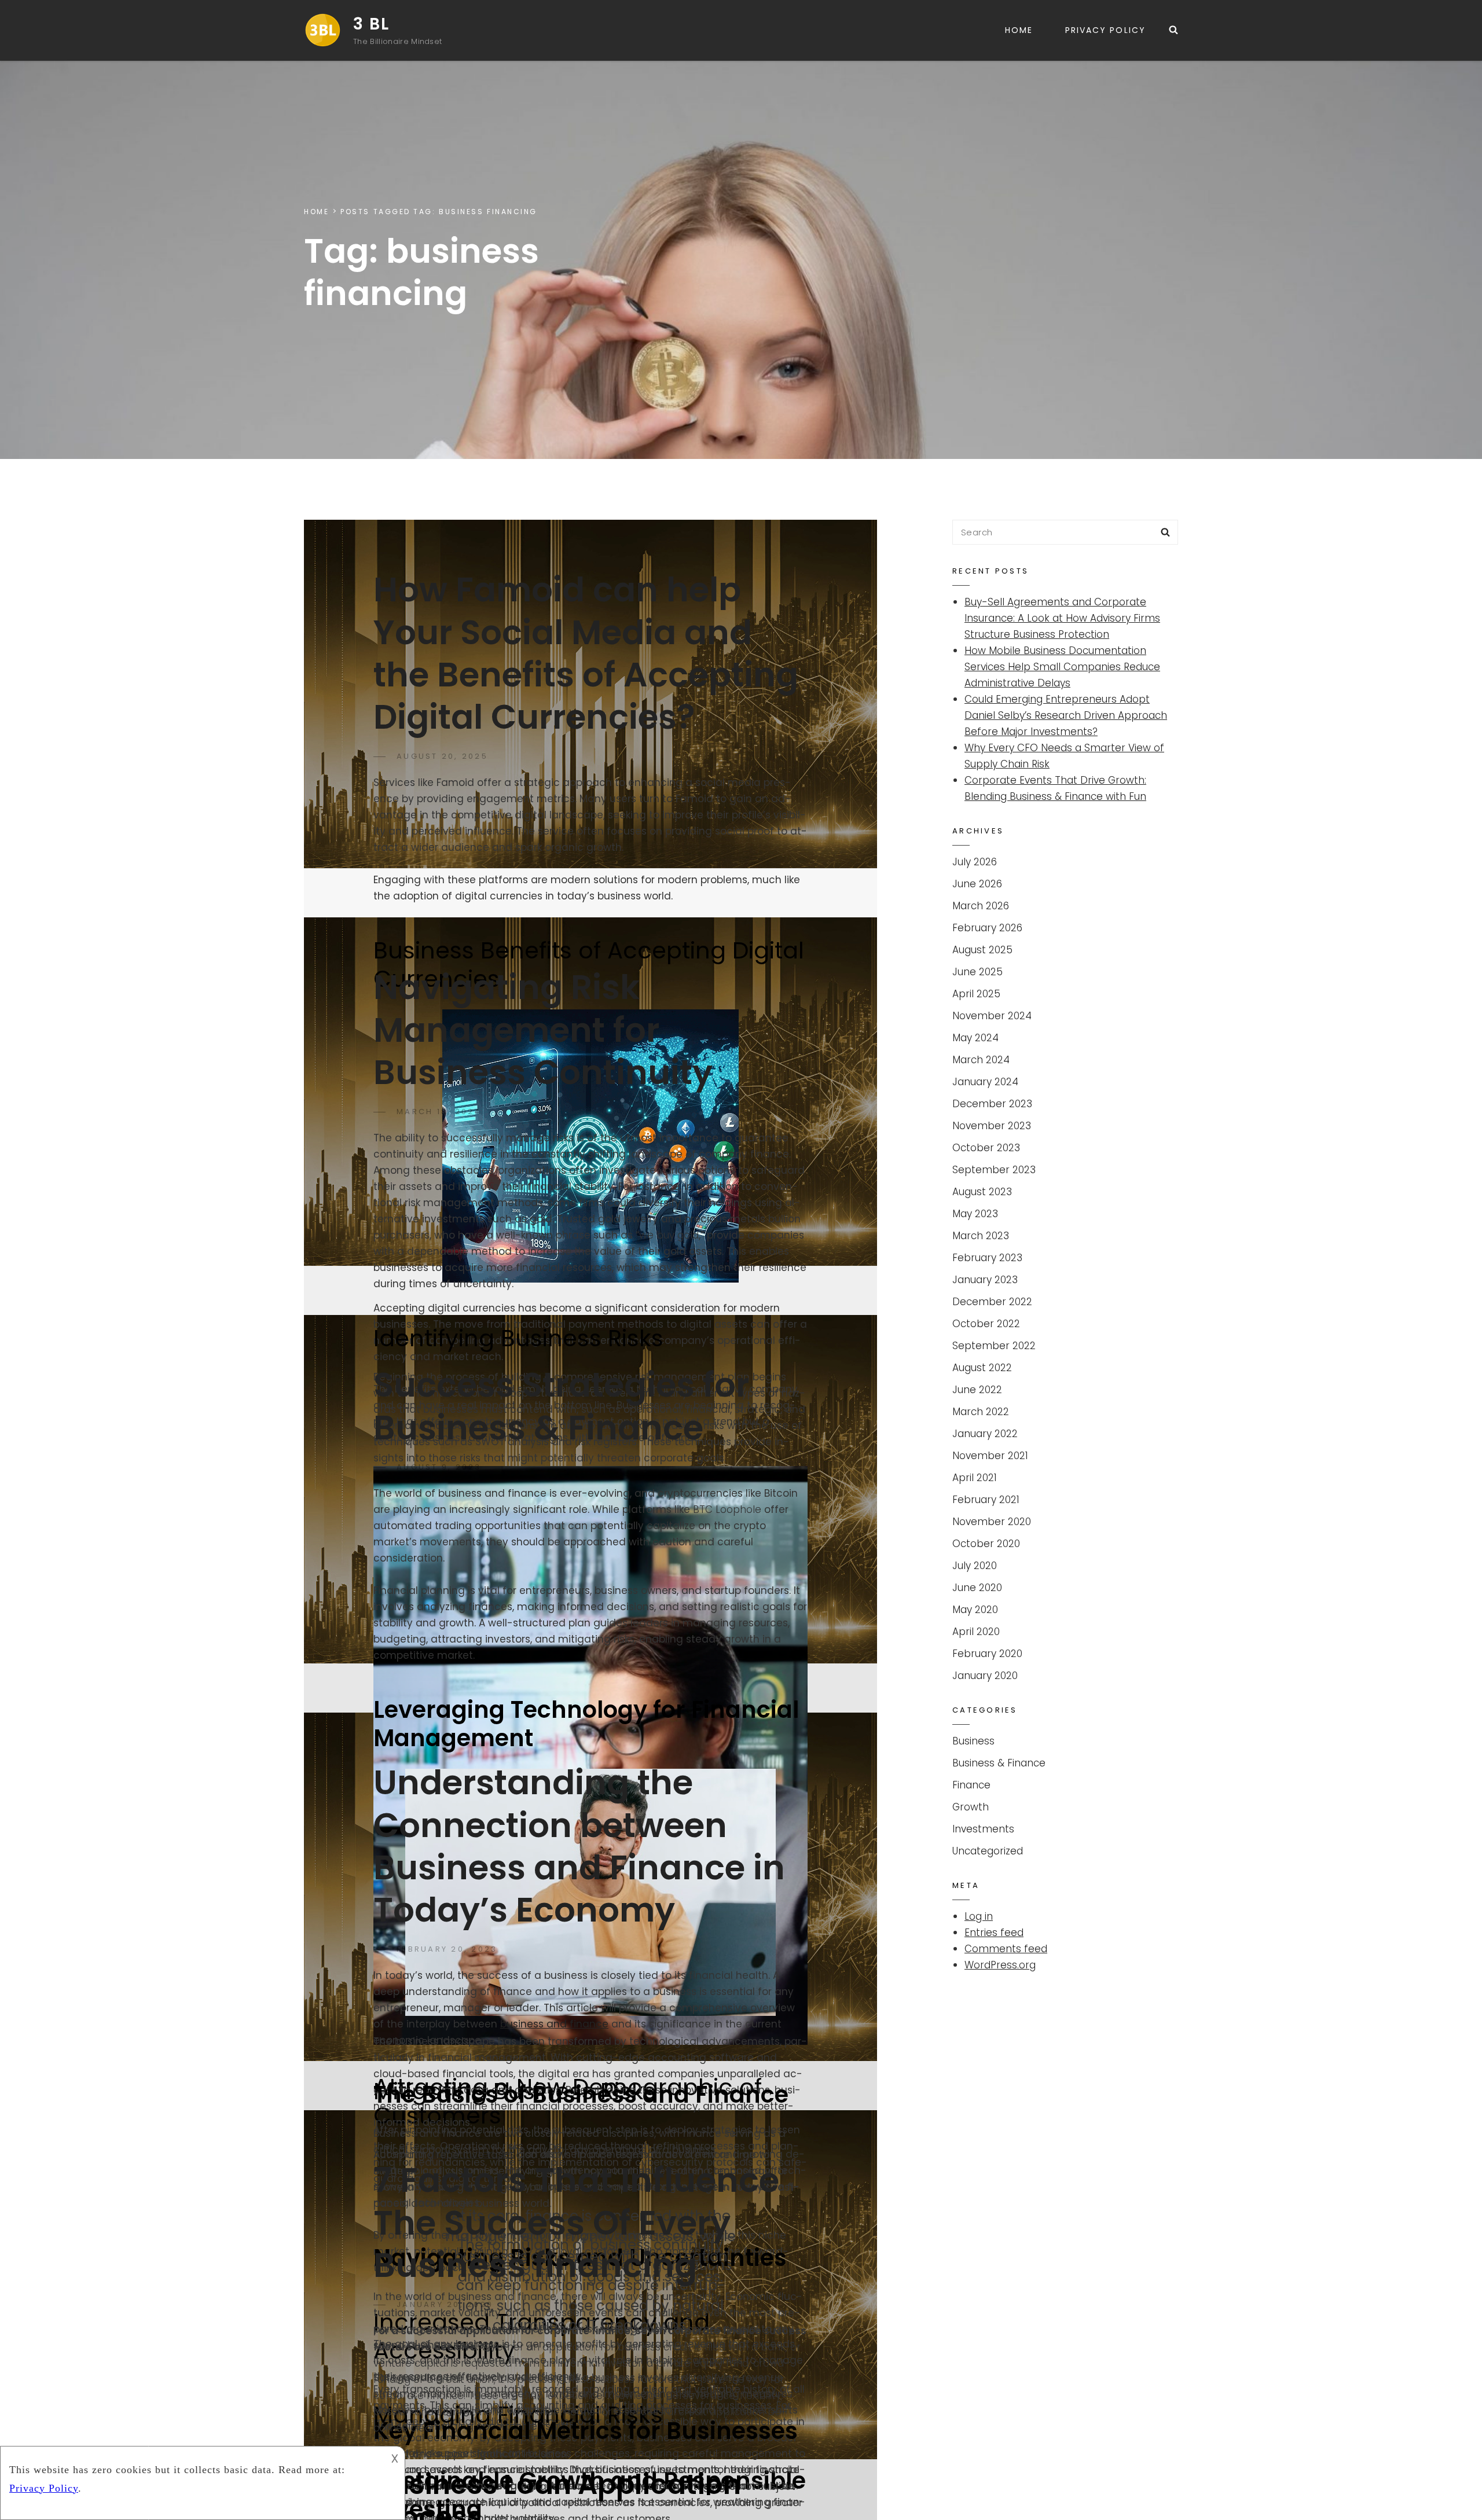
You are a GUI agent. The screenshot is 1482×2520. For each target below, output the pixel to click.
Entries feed (994, 1933)
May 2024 (975, 1038)
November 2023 (992, 1126)
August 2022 (982, 1368)
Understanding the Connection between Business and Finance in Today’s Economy (579, 1846)
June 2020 (977, 1588)
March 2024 (981, 1060)
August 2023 (982, 1192)
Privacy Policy (1105, 30)
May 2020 (975, 1610)
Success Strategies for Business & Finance (561, 1406)
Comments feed (1006, 1949)
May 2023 (975, 1214)
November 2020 (992, 1522)
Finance (971, 1785)
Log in (979, 1916)
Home (1019, 30)
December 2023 (992, 1104)
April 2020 (976, 1632)
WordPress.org (1000, 1965)
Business (973, 1741)
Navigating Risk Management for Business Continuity (543, 1030)
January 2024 (985, 1082)
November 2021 (990, 1456)
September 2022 (994, 1346)
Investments (983, 1829)
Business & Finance (999, 1763)
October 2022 (986, 1324)
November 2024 (992, 1016)
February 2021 (986, 1500)
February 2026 (987, 928)
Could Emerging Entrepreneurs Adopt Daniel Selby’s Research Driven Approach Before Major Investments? (1066, 715)
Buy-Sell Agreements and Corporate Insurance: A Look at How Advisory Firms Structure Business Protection (1062, 618)
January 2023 (985, 1280)
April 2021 (975, 1478)
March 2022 (981, 1412)
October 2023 (986, 1148)
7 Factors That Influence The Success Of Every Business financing (576, 2223)
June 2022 (977, 1390)
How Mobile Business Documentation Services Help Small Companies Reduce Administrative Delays (1062, 667)
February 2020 (987, 1654)
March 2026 (981, 906)
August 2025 (982, 950)
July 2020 (975, 1566)
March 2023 (981, 1236)
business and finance (554, 2024)
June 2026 (977, 884)
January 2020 (985, 1676)
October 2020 (986, 1544)
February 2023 (987, 1258)
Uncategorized (988, 1851)
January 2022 (985, 1434)
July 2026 (975, 862)
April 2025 (976, 994)
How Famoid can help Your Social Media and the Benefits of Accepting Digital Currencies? (586, 653)
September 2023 (994, 1170)
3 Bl (371, 24)
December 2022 (992, 1302)
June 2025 (977, 972)
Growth (971, 1807)
